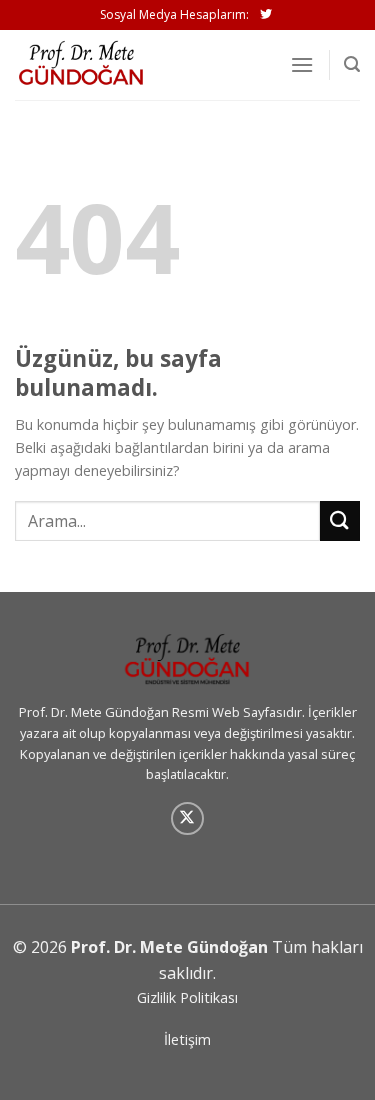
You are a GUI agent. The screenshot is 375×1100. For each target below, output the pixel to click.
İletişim (187, 1039)
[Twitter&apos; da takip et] (266, 15)
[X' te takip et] (187, 818)
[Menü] (302, 64)
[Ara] (352, 64)
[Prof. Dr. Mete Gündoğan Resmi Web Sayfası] (115, 65)
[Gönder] (340, 520)
